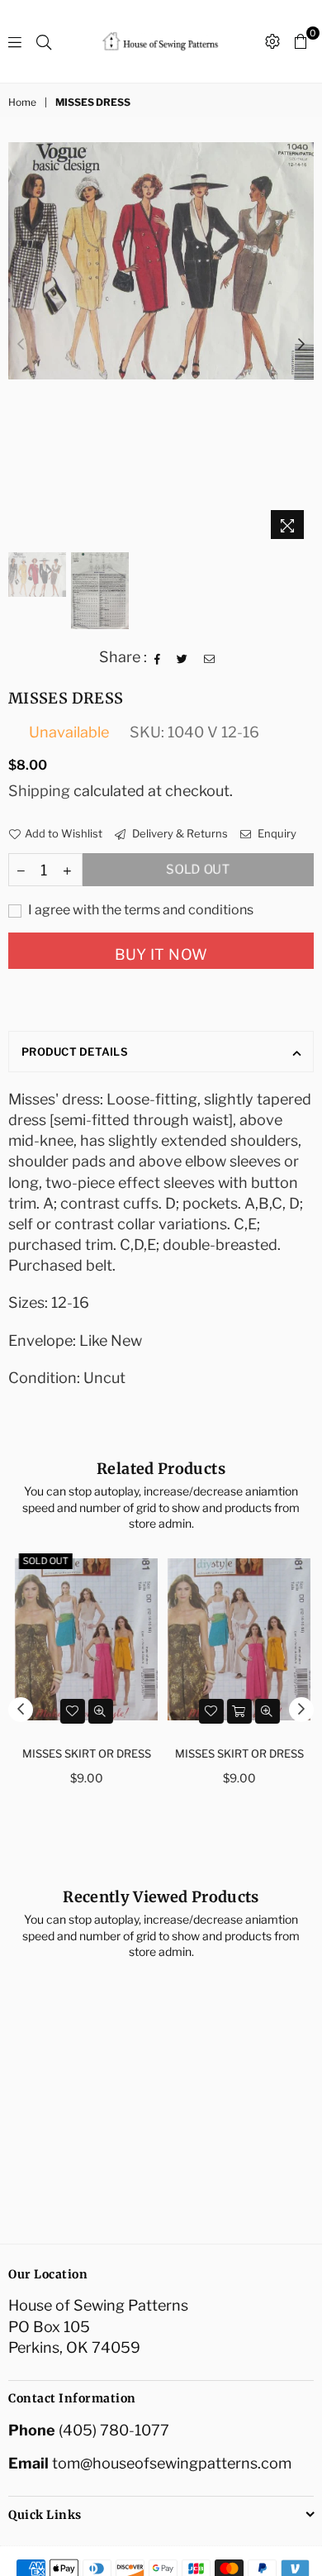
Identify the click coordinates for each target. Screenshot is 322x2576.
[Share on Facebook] (158, 657)
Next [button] (301, 345)
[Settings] (272, 41)
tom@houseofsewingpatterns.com (172, 2463)
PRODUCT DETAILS (75, 1052)
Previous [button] (21, 345)
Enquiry (276, 833)
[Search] (44, 41)
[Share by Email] (210, 657)
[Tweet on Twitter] (182, 657)
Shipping (39, 791)
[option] (161, 261)
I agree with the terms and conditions (140, 910)
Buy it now (161, 954)
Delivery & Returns (179, 833)
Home (22, 102)
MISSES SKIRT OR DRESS (85, 1753)
